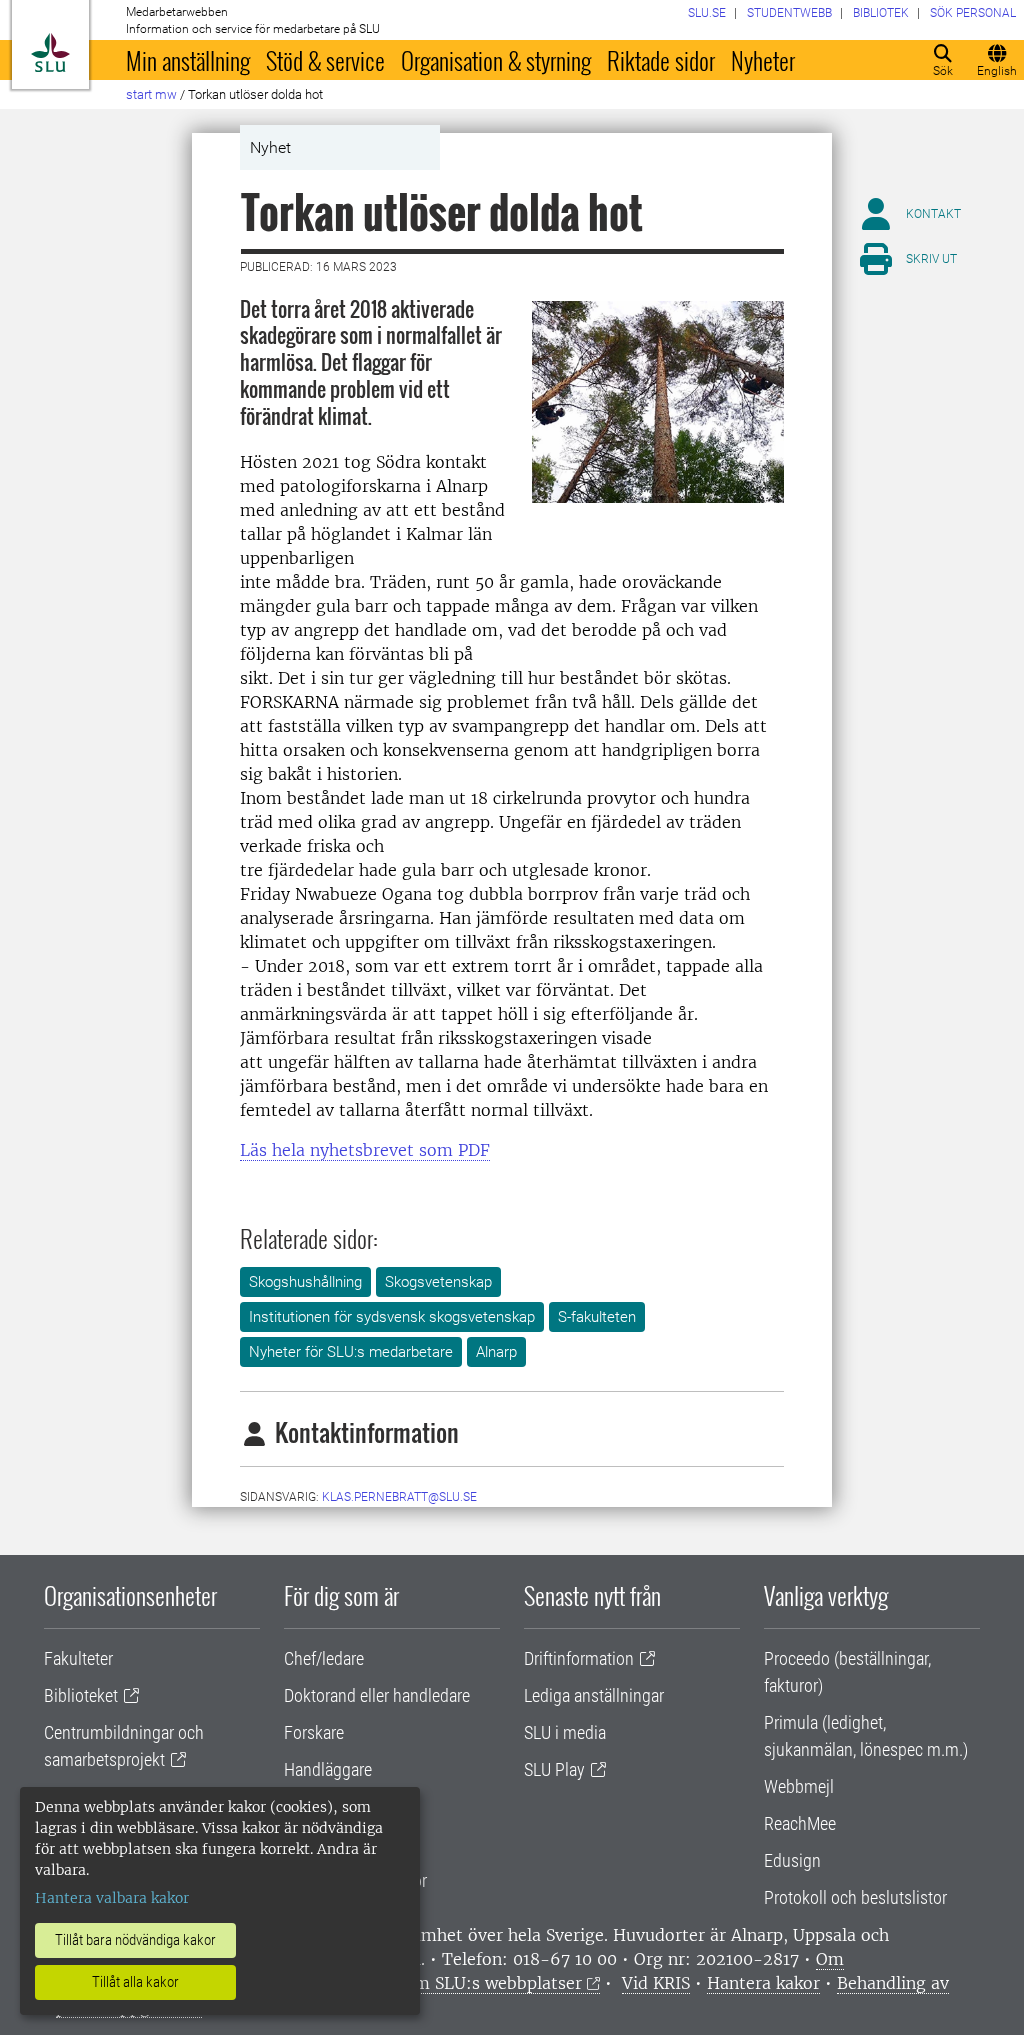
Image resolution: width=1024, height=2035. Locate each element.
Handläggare (328, 1769)
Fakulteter (78, 1658)
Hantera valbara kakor (112, 1898)
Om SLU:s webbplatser (492, 1983)
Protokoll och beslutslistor (855, 1897)
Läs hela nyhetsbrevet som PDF (365, 1150)
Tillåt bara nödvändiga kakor (135, 1940)
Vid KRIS (656, 1983)
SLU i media (565, 1732)
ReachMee (800, 1823)
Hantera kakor (763, 1983)
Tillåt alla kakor (135, 1982)
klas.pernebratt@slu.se (399, 1497)
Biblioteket (81, 1695)
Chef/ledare (324, 1658)
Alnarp (496, 1352)
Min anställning (188, 60)
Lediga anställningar (594, 1695)
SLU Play (554, 1769)
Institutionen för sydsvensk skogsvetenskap (392, 1317)
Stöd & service (325, 60)
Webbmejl (799, 1786)
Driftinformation (579, 1658)
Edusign (792, 1860)
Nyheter (763, 60)
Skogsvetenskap (438, 1282)
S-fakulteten (597, 1317)
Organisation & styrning (496, 60)
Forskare (314, 1732)
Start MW (151, 94)
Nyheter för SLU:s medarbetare (351, 1352)
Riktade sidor (661, 60)
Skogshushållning (305, 1282)
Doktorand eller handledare (377, 1695)
